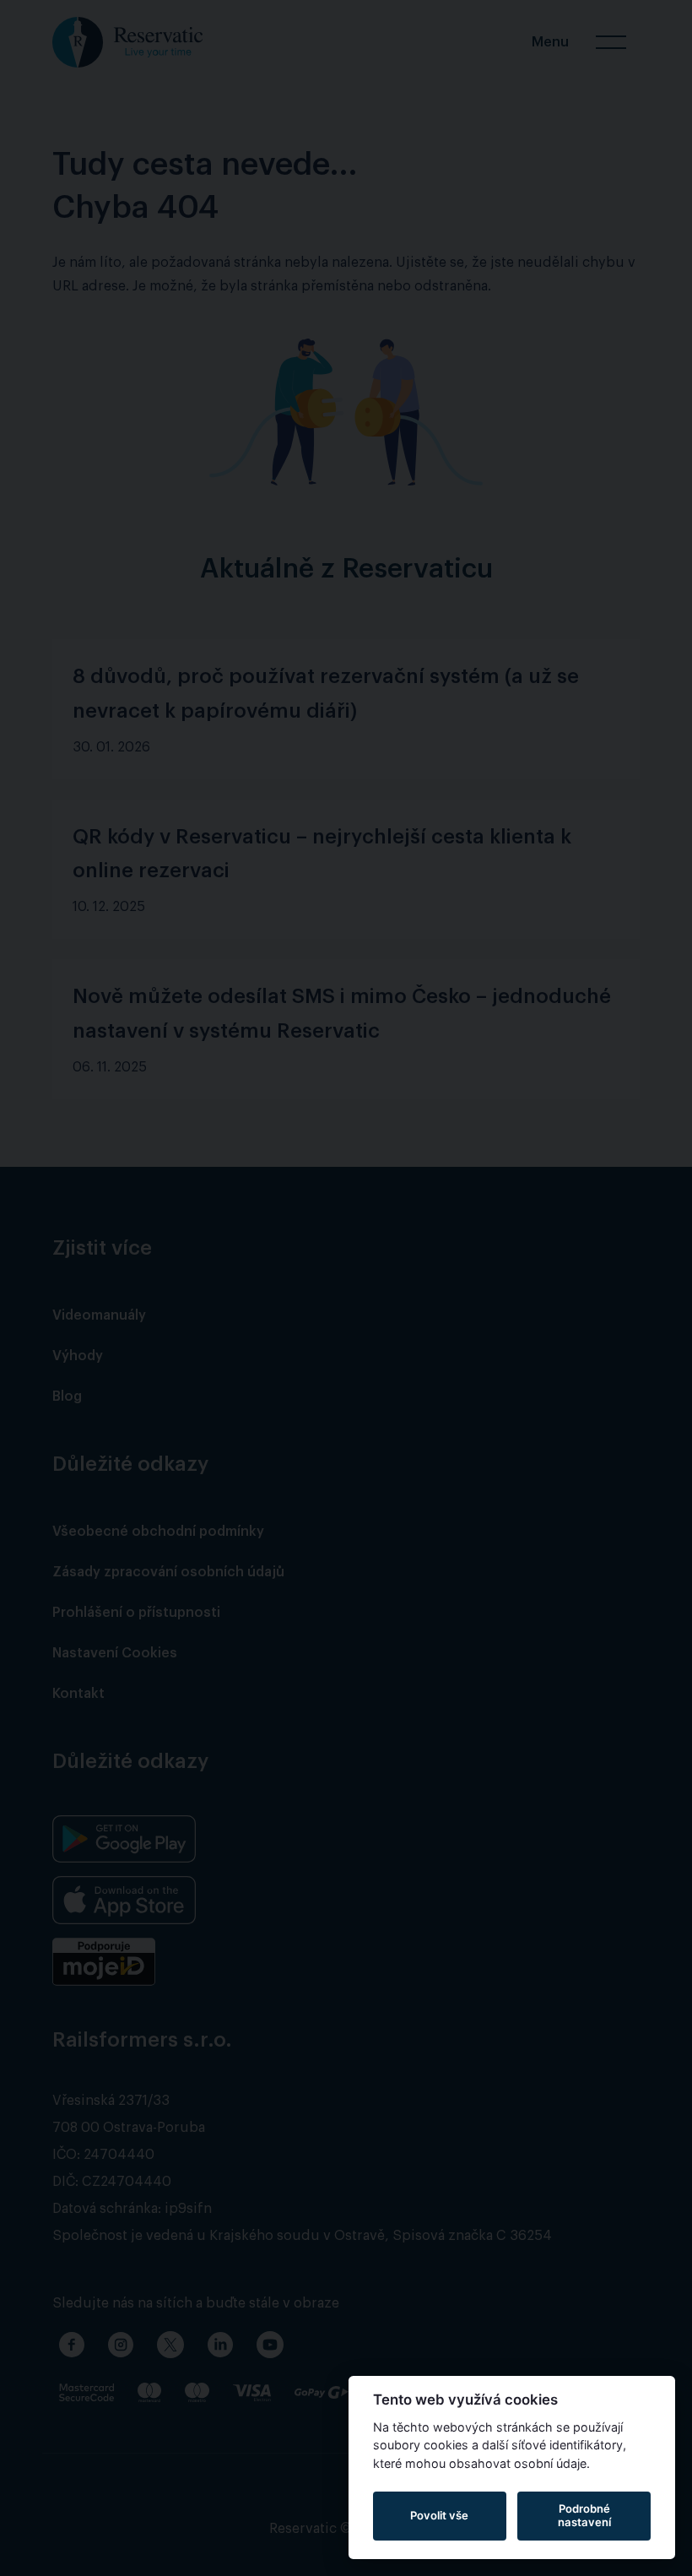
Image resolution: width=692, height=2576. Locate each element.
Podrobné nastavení (584, 2515)
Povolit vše (439, 2515)
